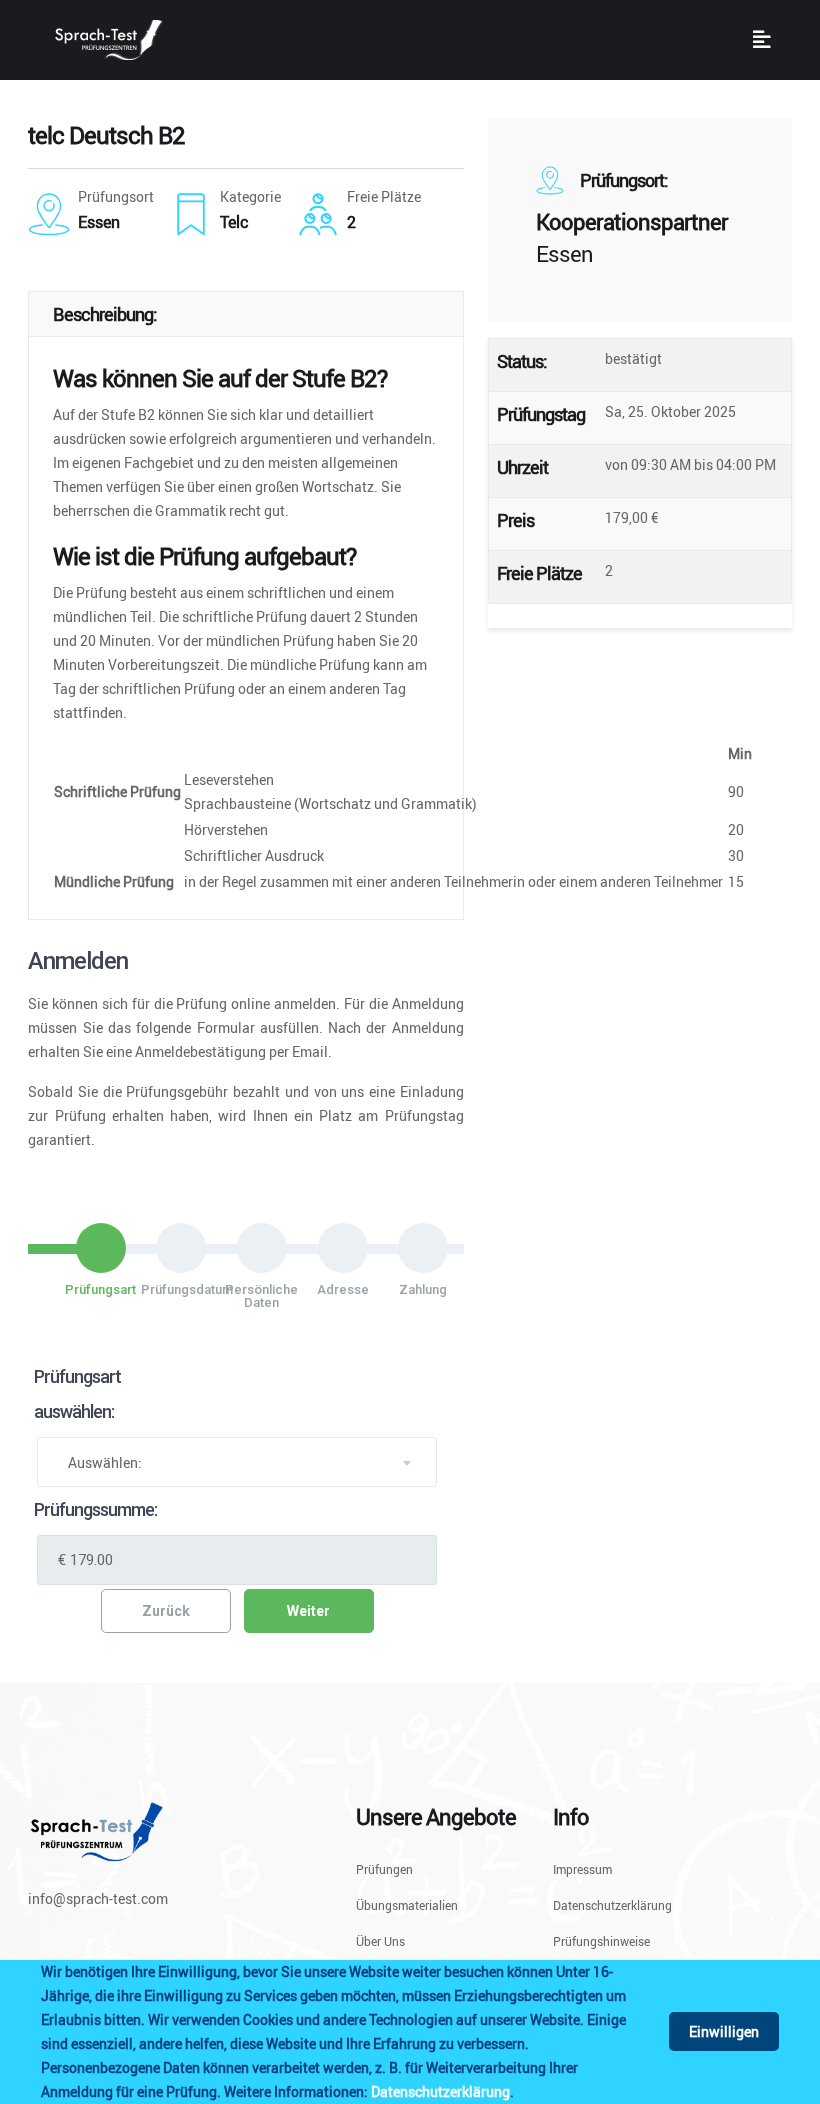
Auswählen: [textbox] (105, 1462)
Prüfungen (384, 1870)
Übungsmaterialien (407, 1905)
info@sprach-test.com (98, 1898)
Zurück (166, 1611)
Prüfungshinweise (601, 1941)
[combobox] (236, 1462)
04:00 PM (746, 464)
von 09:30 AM (648, 464)
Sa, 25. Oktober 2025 (670, 411)
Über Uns (380, 1941)
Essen (564, 253)
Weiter (308, 1611)
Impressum (582, 1870)
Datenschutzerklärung (440, 2091)
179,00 (626, 517)
